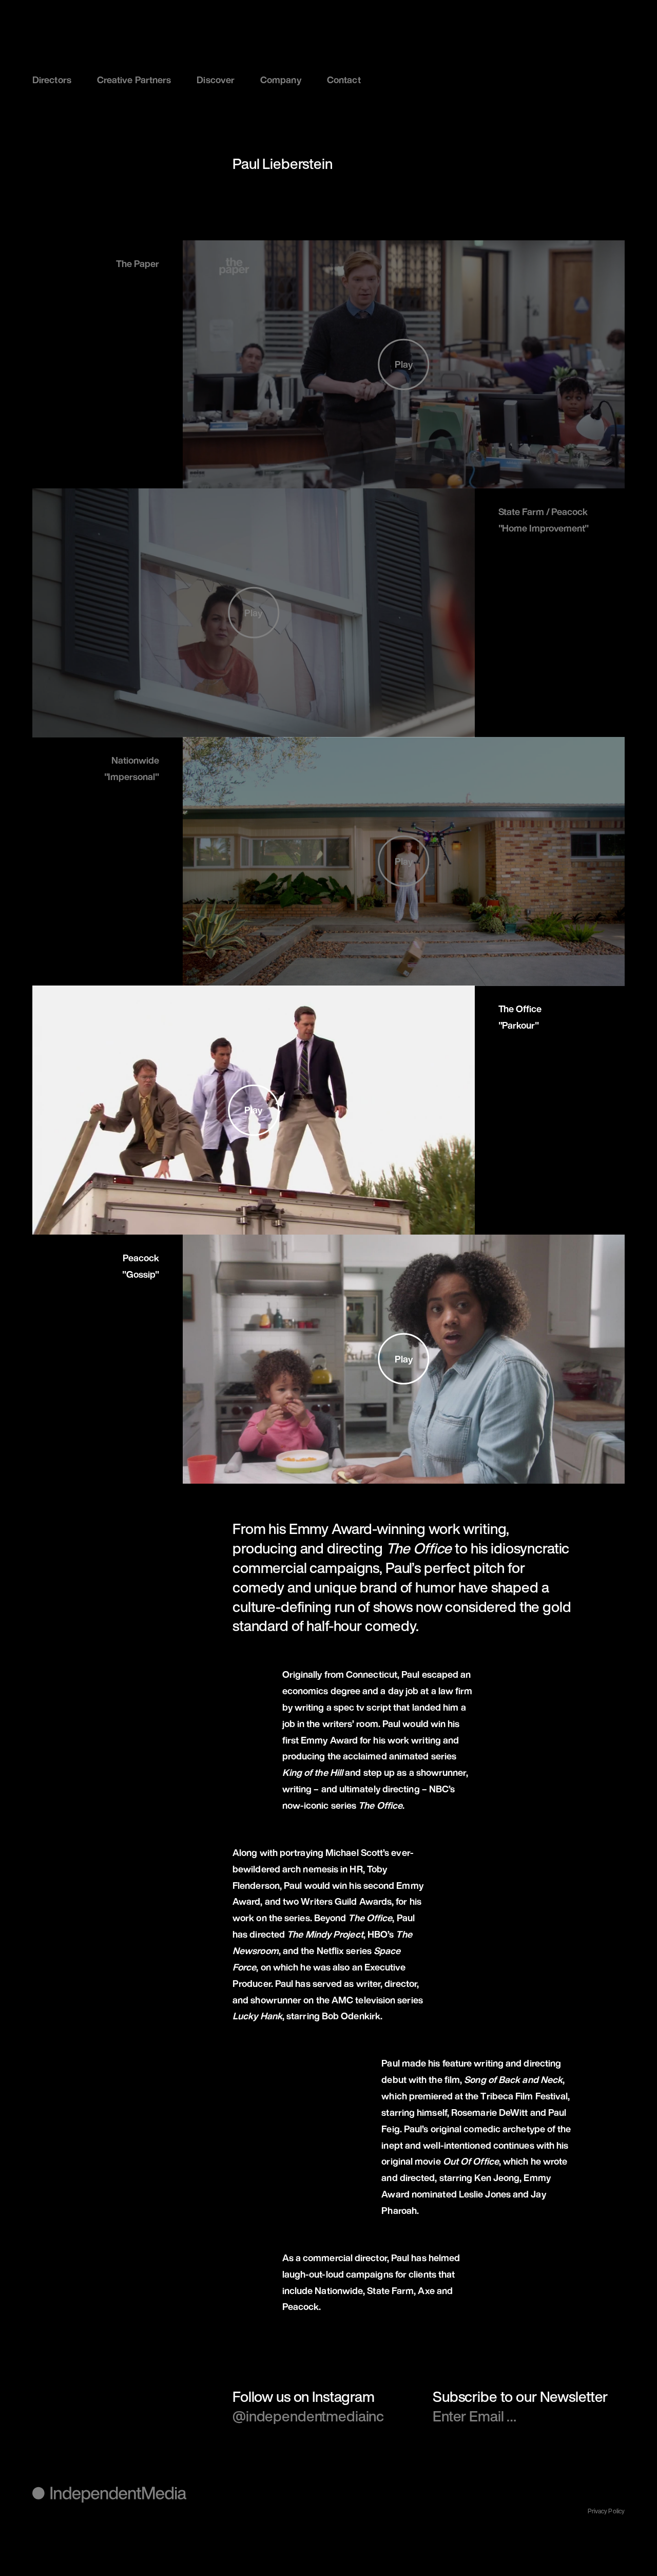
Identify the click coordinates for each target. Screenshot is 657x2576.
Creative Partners (134, 80)
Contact (344, 80)
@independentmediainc (308, 2416)
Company (281, 80)
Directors (52, 80)
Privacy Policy (606, 2511)
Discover (216, 80)
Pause (215, 459)
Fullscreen (592, 459)
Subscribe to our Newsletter (520, 2397)
